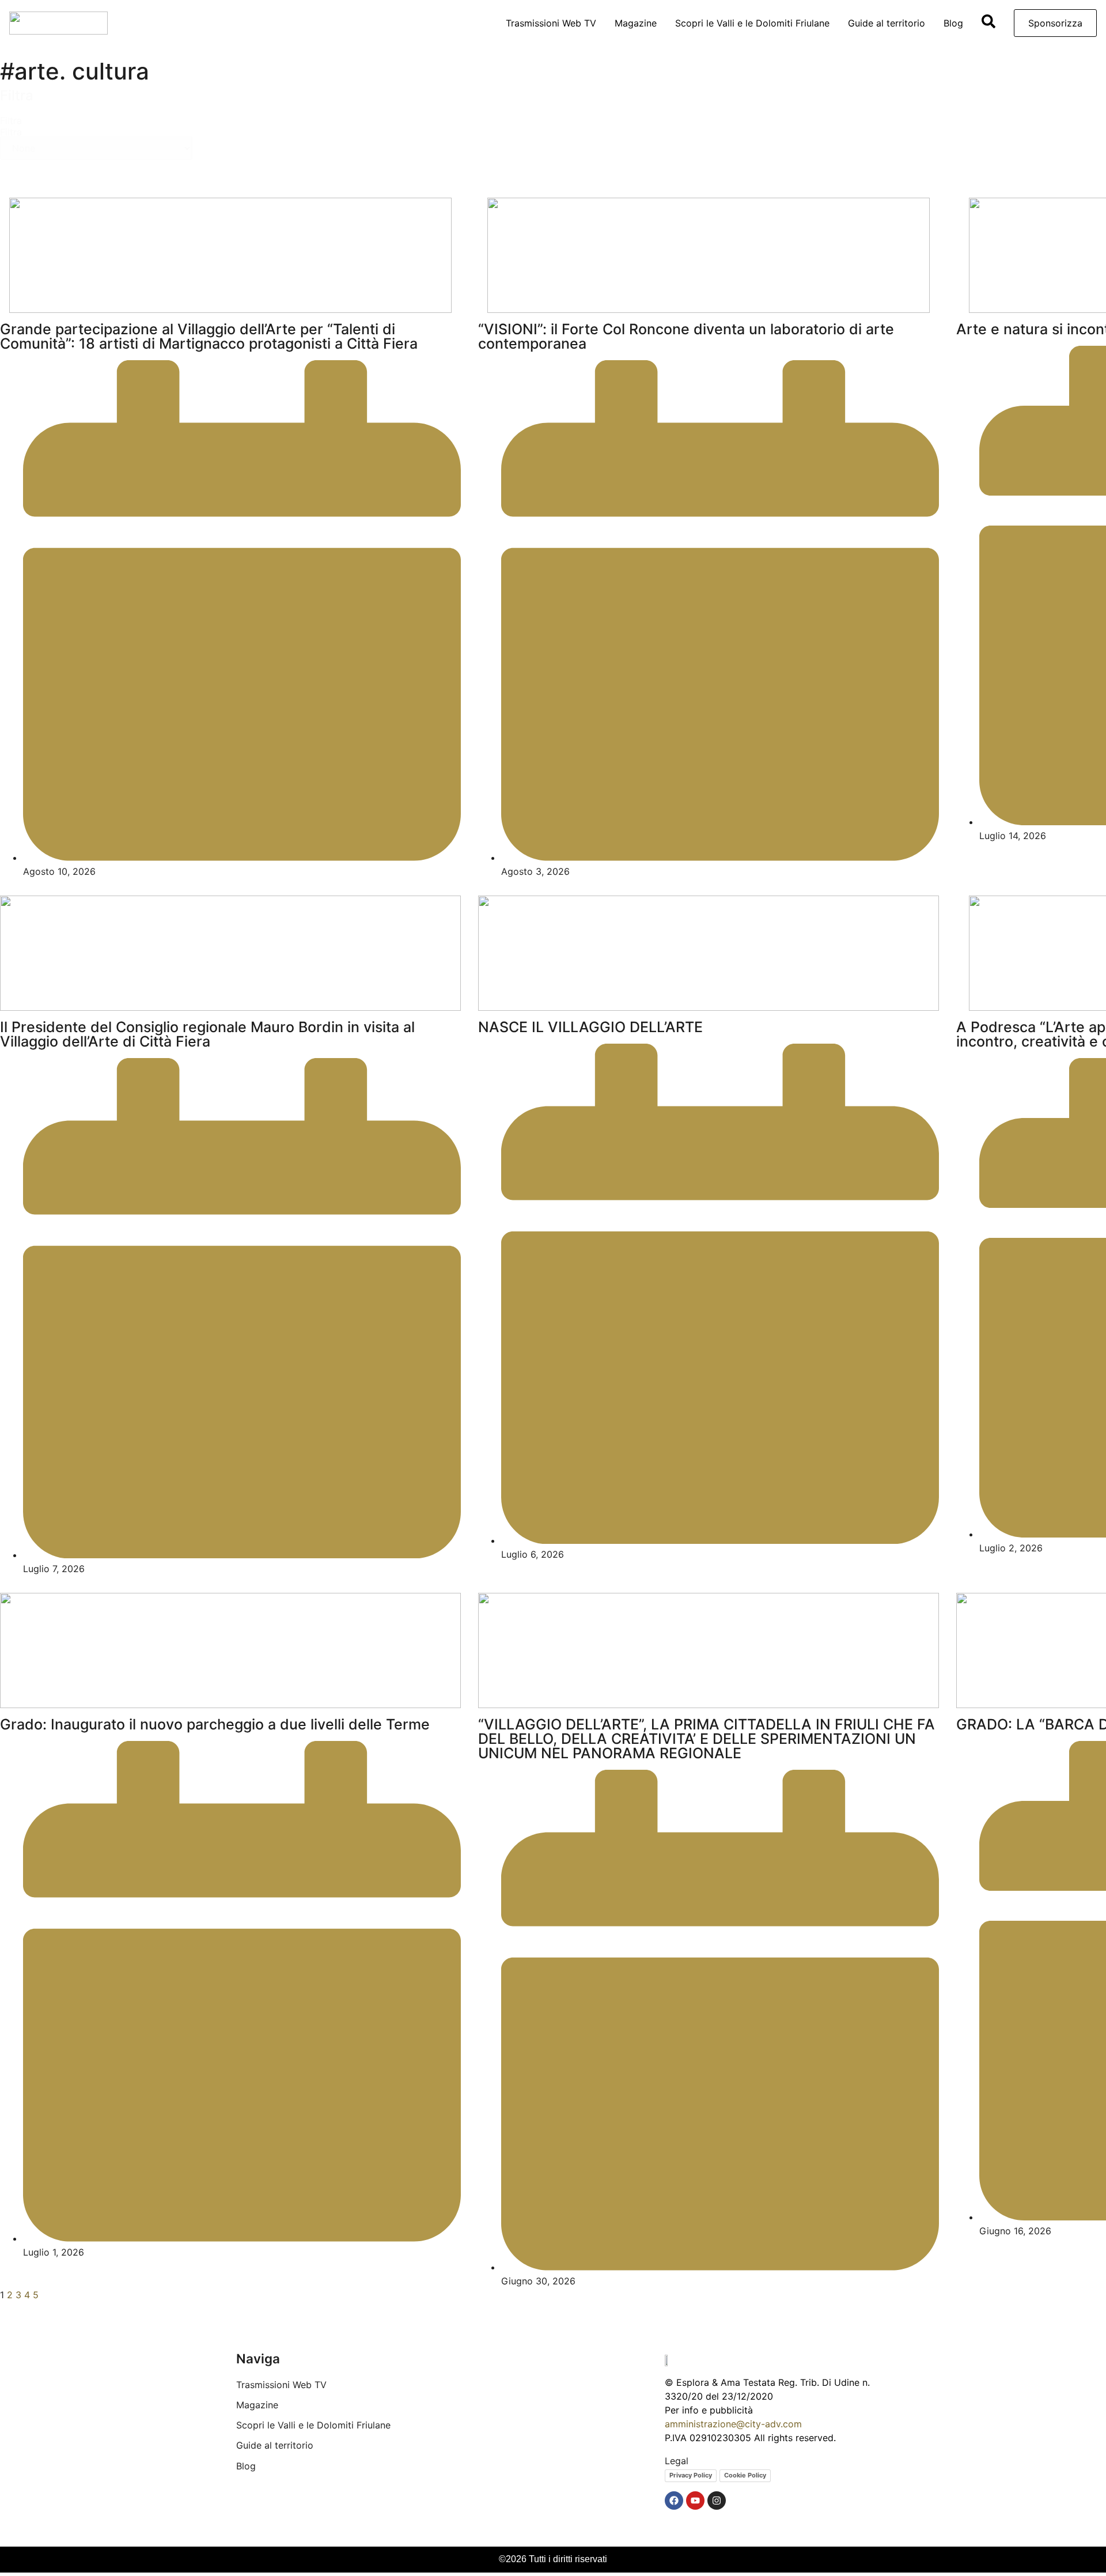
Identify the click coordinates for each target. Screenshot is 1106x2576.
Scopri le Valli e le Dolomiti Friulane (752, 23)
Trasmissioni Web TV (551, 23)
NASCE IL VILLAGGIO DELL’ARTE (590, 1027)
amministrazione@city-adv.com (733, 2424)
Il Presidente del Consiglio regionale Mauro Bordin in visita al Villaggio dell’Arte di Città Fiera (207, 1034)
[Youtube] (695, 2501)
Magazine (636, 23)
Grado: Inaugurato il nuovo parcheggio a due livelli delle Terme (215, 1724)
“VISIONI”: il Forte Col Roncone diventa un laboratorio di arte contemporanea (686, 336)
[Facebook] (674, 2501)
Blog (953, 23)
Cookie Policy (745, 2475)
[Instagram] (717, 2501)
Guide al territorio (887, 23)
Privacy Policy (691, 2475)
